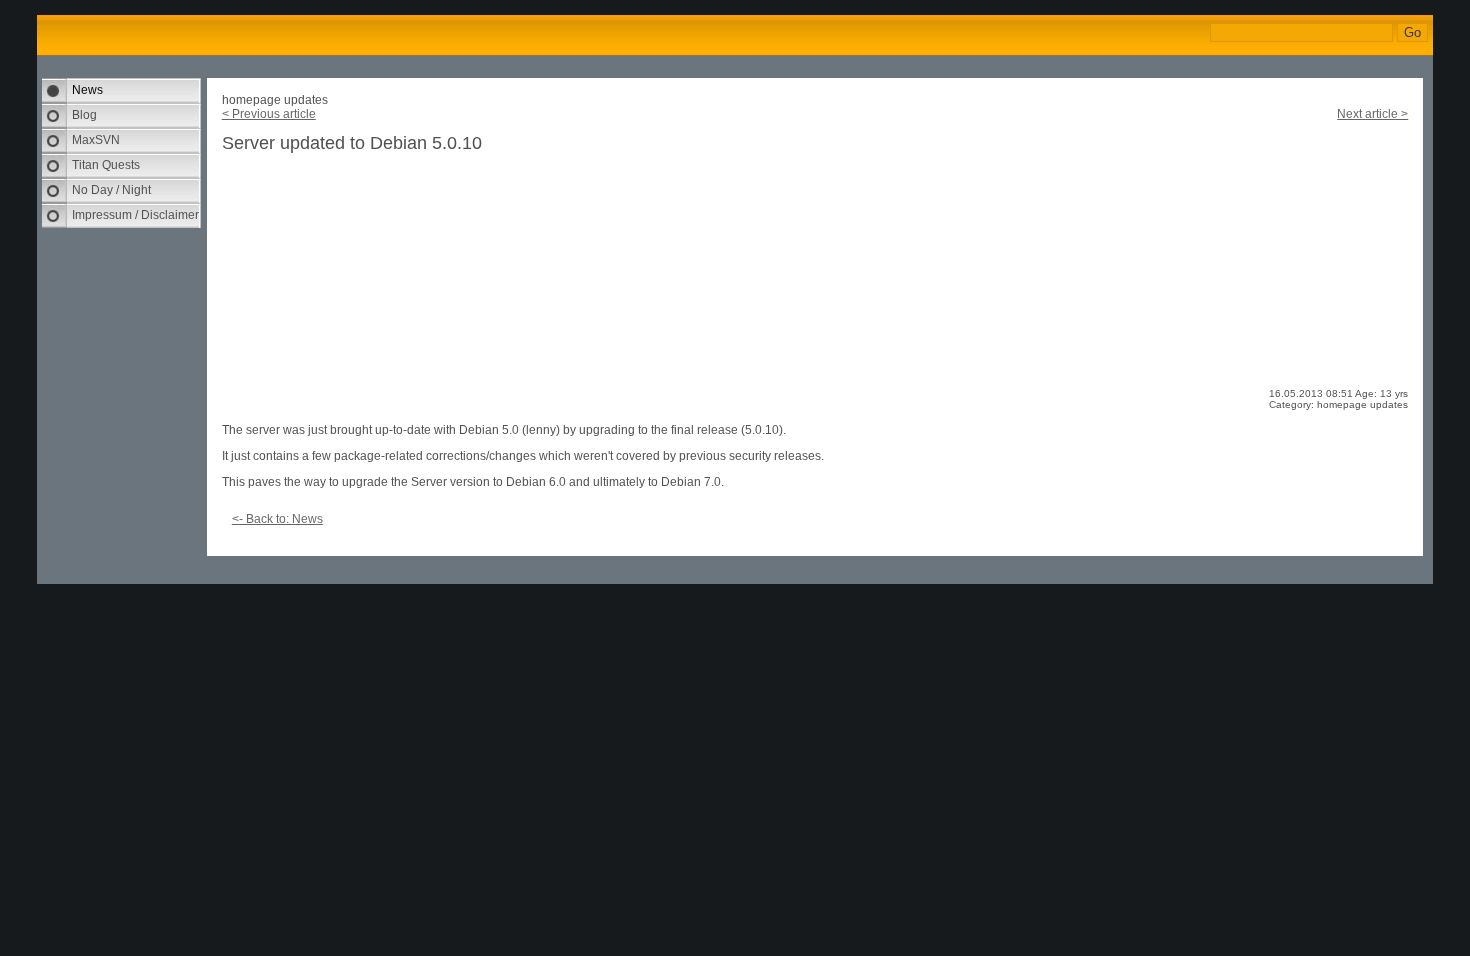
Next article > (1372, 114)
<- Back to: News (277, 519)
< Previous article (269, 114)
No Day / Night (111, 190)
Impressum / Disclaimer (135, 215)
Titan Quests (106, 165)
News (87, 90)
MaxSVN (96, 140)
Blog (84, 115)
